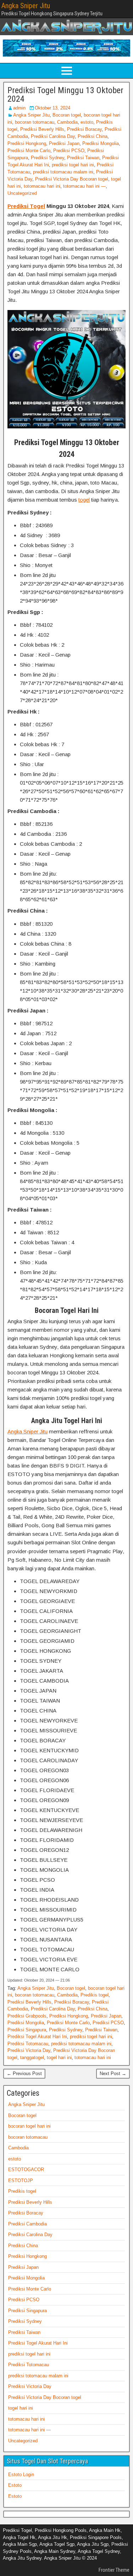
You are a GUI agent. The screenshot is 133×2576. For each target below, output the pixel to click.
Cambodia (67, 122)
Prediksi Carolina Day (53, 136)
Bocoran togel (67, 115)
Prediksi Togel (26, 206)
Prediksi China (93, 136)
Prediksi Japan (64, 143)
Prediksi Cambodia (27, 2224)
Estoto (15, 2485)
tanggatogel (32, 2057)
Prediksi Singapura (27, 2030)
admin (19, 108)
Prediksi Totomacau (28, 2044)
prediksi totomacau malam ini (63, 172)
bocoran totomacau (35, 122)
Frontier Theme (114, 2570)
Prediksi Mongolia (101, 143)
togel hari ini (59, 2057)
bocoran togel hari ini (29, 2126)
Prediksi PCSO (69, 151)
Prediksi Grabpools (27, 2016)
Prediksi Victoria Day (29, 2050)
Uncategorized (22, 193)
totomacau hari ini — (84, 186)
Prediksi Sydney (48, 158)
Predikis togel (95, 1995)
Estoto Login (21, 2475)
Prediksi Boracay (84, 129)
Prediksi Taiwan (83, 158)
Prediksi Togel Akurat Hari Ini (37, 2037)
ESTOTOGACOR (26, 2169)
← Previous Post (24, 2073)
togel (84, 500)
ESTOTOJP (21, 2180)
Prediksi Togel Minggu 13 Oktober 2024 (65, 95)
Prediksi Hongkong (27, 143)
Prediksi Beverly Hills (42, 129)
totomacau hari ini (42, 186)
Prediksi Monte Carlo (29, 151)
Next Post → (113, 2073)
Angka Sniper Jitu (26, 6)
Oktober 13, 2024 (52, 108)
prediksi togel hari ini (73, 165)
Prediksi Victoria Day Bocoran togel (72, 179)
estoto (87, 122)
